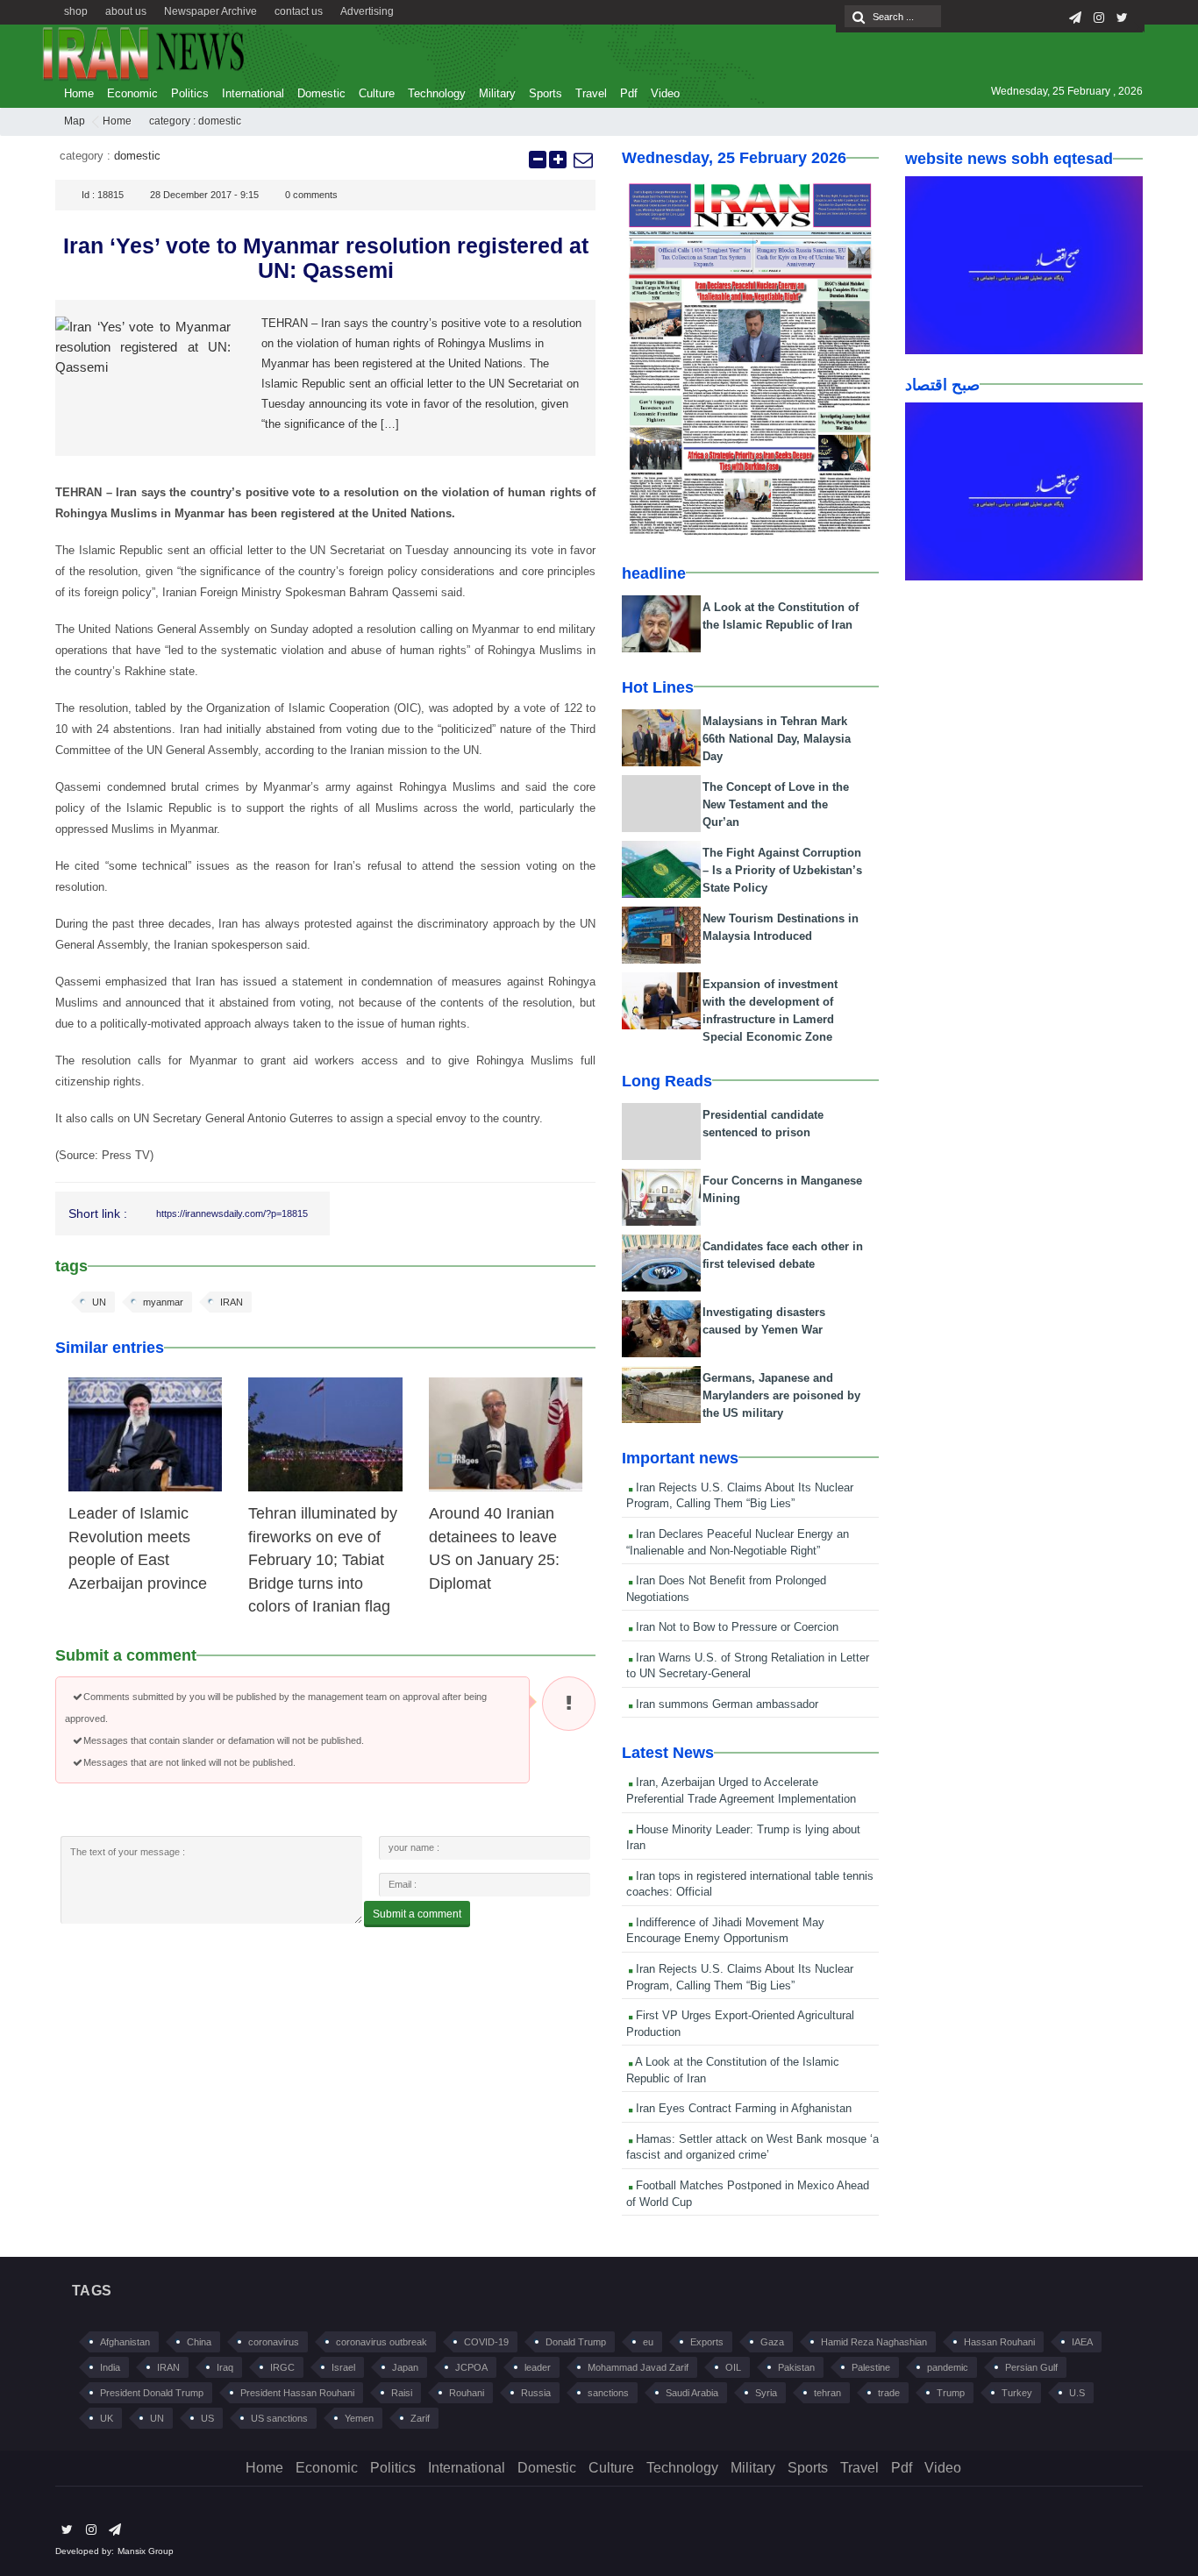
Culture (377, 93)
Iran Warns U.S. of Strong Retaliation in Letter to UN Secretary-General (748, 1666)
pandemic (948, 2367)
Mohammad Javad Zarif (638, 2367)
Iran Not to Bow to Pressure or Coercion (735, 1627)
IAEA (1082, 2342)
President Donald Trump (152, 2393)
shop (76, 11)
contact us (299, 11)
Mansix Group (146, 2551)
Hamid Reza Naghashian (874, 2342)
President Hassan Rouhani (297, 2393)
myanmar (163, 1302)
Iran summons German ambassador (725, 1704)
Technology (437, 93)
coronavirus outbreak (382, 2342)
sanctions (608, 2393)
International (253, 93)
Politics (190, 93)
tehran (827, 2393)
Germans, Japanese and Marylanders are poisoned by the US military (781, 1395)
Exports (707, 2342)
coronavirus (274, 2342)
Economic (132, 93)
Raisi (402, 2393)
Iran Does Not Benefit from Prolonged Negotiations (726, 1589)
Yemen (359, 2418)
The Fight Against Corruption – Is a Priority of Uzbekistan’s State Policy (782, 870)
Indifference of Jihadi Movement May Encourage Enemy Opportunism (725, 1931)
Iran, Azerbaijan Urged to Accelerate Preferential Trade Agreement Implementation (741, 1790)
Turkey (1017, 2393)
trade (889, 2393)
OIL (733, 2367)
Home (79, 93)
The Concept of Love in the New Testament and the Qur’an (776, 804)
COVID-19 (486, 2342)
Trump (951, 2393)
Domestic (321, 93)
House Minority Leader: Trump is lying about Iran (743, 1838)
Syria (766, 2393)
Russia (536, 2393)
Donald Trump (576, 2342)
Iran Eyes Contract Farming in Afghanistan (742, 2108)
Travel (591, 93)
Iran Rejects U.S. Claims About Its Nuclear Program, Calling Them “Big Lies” (740, 1496)
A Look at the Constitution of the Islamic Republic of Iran (733, 2070)
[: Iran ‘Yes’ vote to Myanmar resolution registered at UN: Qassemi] (582, 160)
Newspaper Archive (210, 11)
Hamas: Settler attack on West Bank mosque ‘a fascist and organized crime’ (752, 2147)
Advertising (367, 11)
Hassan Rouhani (999, 2342)
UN (99, 1302)
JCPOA (471, 2367)
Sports (546, 93)
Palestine (871, 2367)
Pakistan (796, 2367)
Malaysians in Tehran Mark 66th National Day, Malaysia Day (777, 739)
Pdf (629, 93)
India (110, 2367)
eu (648, 2342)
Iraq (225, 2367)
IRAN (232, 1302)
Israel (343, 2367)
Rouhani (467, 2393)
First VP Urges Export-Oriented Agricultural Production (740, 2024)
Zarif (420, 2418)
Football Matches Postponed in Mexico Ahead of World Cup (748, 2194)
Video (665, 93)
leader (538, 2367)
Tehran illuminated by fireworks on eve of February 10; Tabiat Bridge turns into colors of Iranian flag (323, 1560)
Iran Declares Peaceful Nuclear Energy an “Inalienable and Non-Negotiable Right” (738, 1542)
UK (107, 2418)
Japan (405, 2367)
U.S (1077, 2393)
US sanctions (279, 2418)
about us (126, 11)
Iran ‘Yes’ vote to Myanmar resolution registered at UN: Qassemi (326, 258)
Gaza (772, 2342)
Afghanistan (125, 2342)
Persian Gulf (1031, 2367)
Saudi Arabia (692, 2393)
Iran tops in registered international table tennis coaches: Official (750, 1884)
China (199, 2342)
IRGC (282, 2367)
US (207, 2418)
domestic (220, 121)
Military (497, 93)
